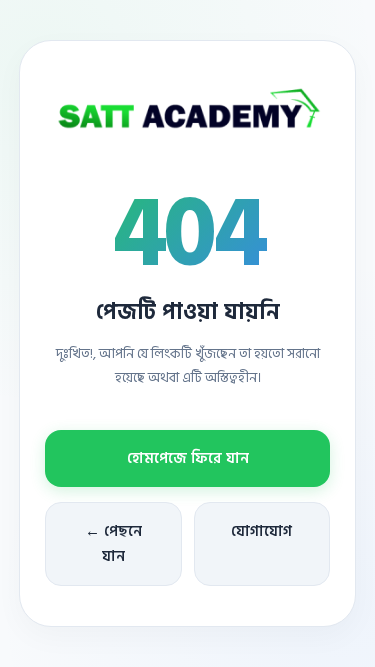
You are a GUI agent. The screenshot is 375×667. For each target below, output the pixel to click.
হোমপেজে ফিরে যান (188, 458)
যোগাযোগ (261, 531)
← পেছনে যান (113, 544)
